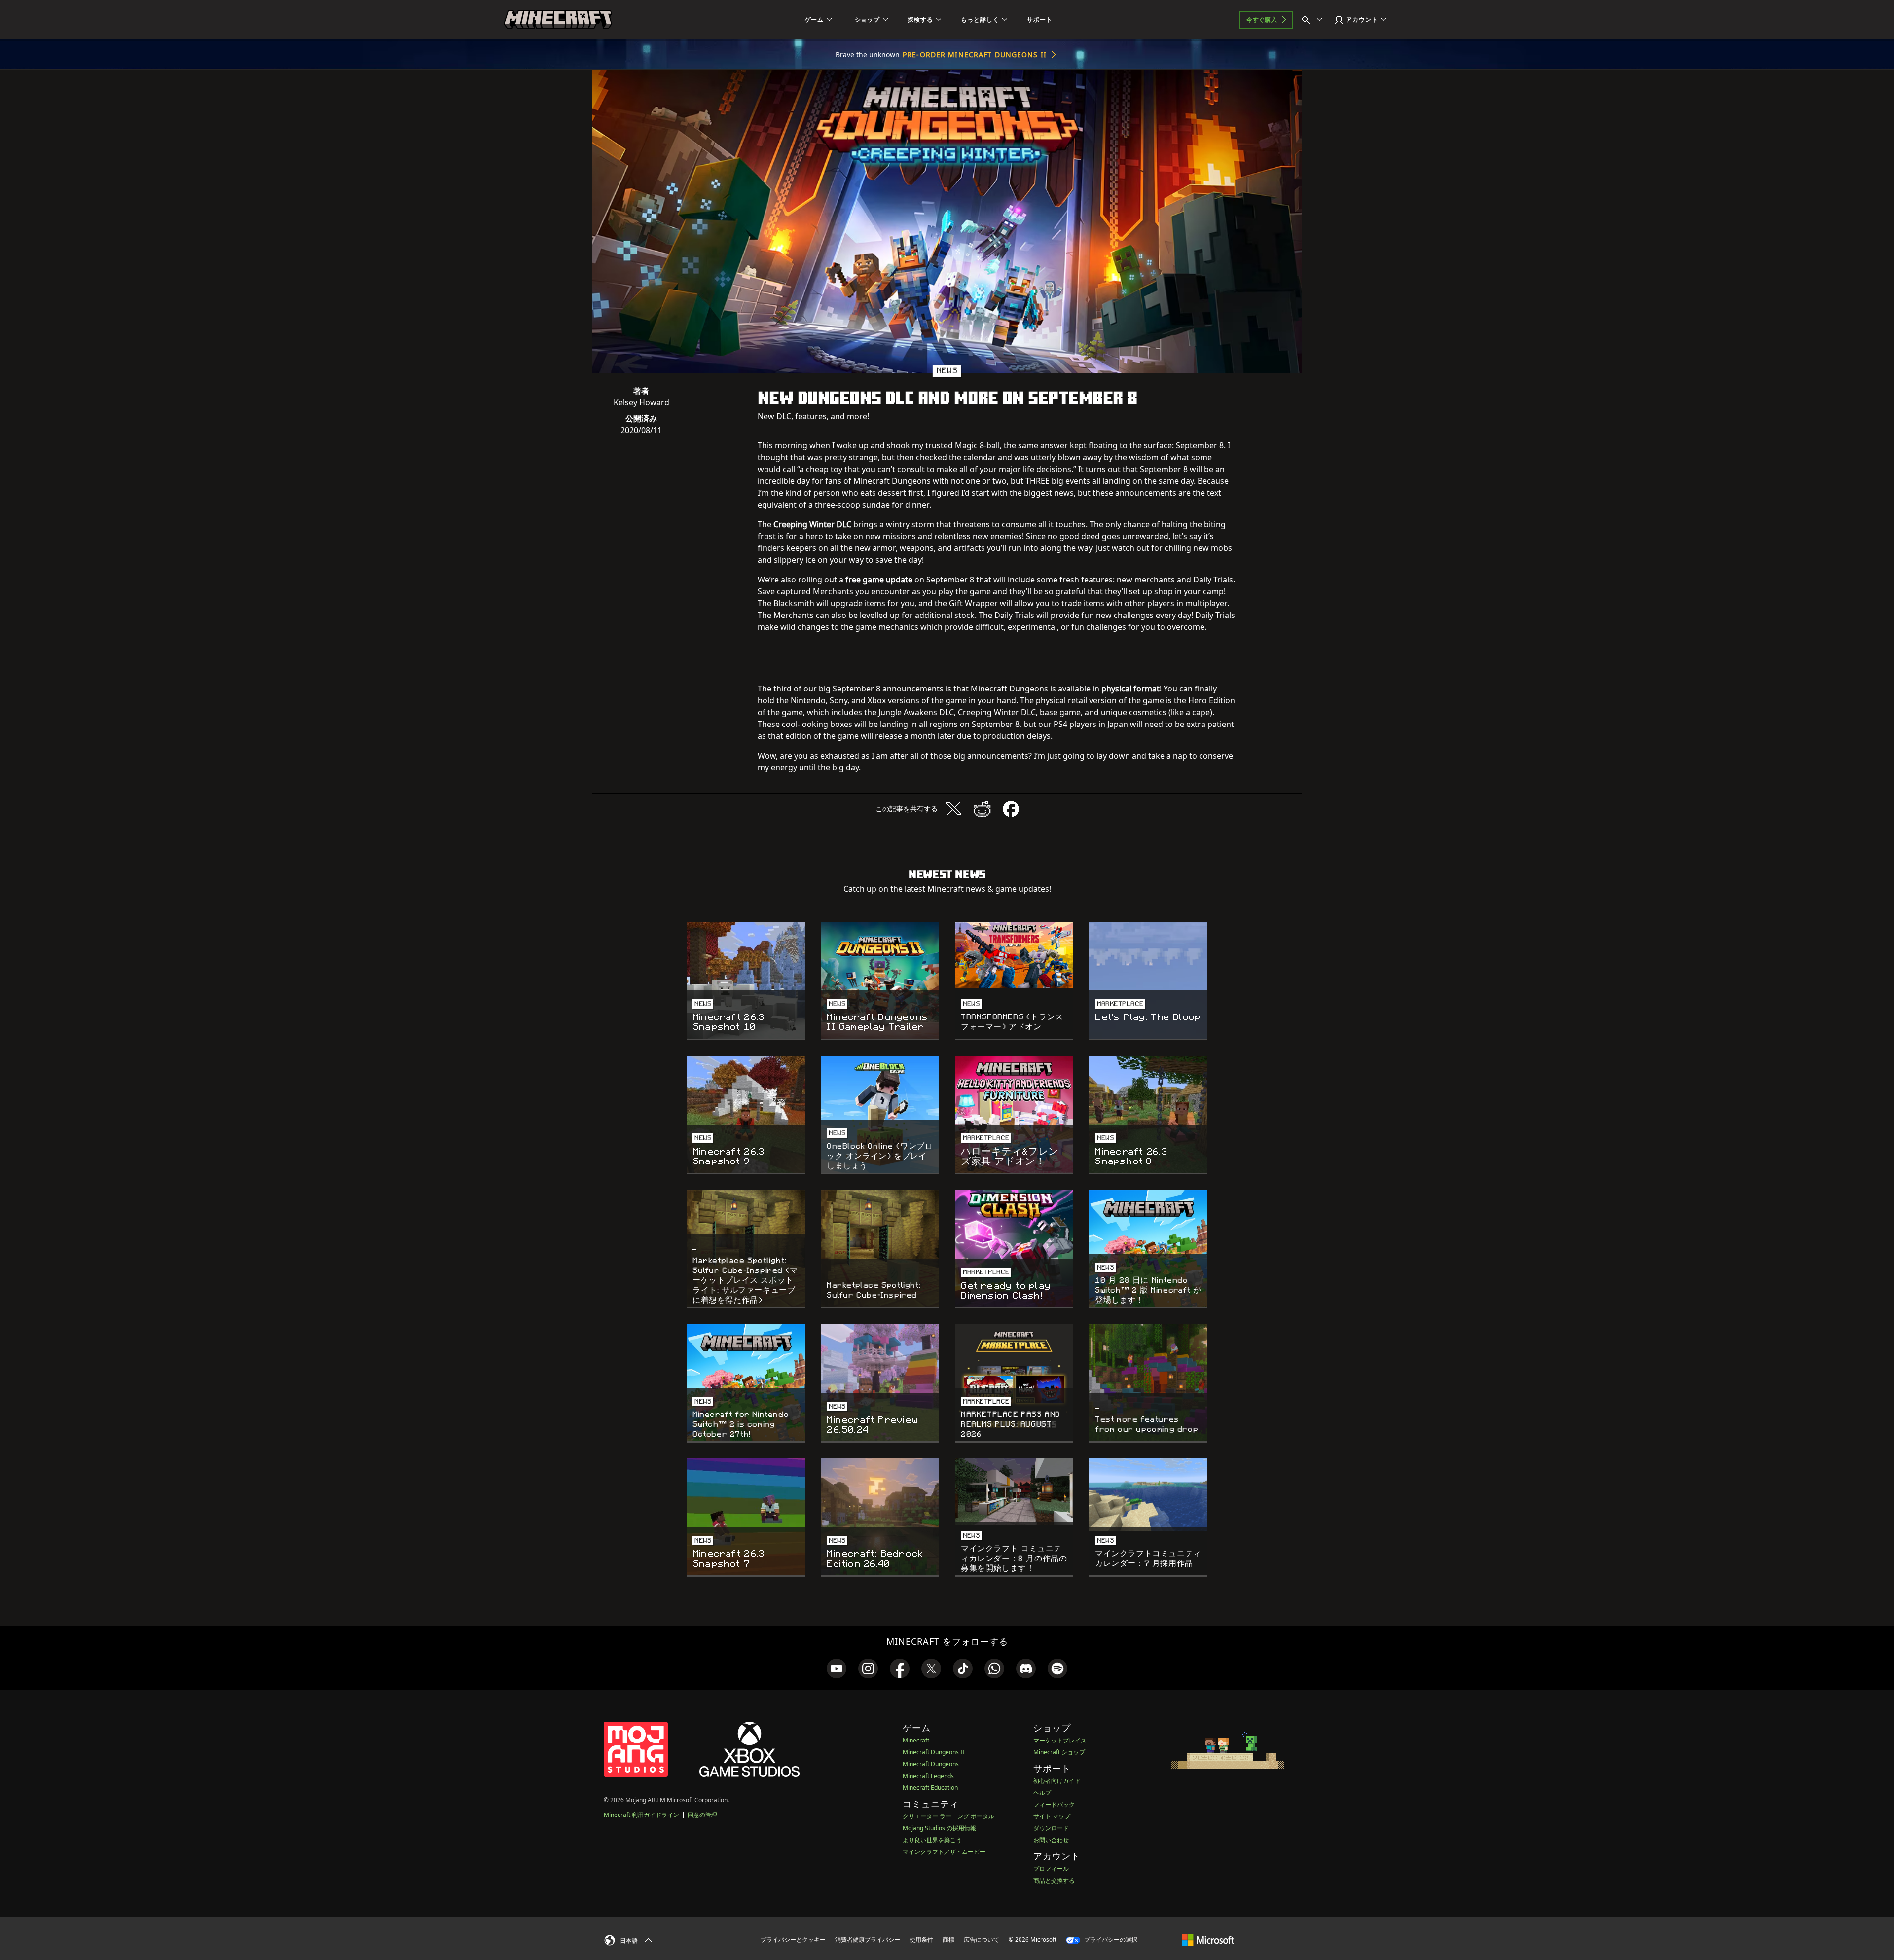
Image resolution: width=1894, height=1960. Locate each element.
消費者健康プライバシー (868, 1940)
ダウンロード (1051, 1828)
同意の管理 (702, 1815)
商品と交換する (1054, 1880)
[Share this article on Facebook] (1011, 809)
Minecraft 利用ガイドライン (641, 1815)
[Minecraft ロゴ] (558, 20)
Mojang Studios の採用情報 (939, 1828)
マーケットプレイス (1060, 1740)
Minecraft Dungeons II (933, 1752)
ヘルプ (1042, 1793)
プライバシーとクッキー (793, 1940)
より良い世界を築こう (932, 1840)
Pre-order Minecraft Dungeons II (975, 54)
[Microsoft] (1208, 1939)
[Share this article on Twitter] (953, 809)
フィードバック (1054, 1804)
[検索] (1314, 20)
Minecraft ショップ (1059, 1752)
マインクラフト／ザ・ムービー (944, 1852)
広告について (982, 1940)
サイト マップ (1052, 1816)
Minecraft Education (930, 1788)
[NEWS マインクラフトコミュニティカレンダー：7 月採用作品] (1148, 1495)
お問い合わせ (1051, 1840)
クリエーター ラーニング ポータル (948, 1816)
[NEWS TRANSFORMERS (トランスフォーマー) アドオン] (1014, 955)
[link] (837, 1669)
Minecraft (916, 1740)
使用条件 (921, 1940)
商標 (948, 1940)
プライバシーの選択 (1110, 1940)
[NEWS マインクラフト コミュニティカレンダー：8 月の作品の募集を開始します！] (1014, 1492)
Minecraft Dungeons (931, 1764)
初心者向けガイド (1057, 1781)
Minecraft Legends (928, 1776)
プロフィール (1051, 1869)
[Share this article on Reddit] (982, 809)
